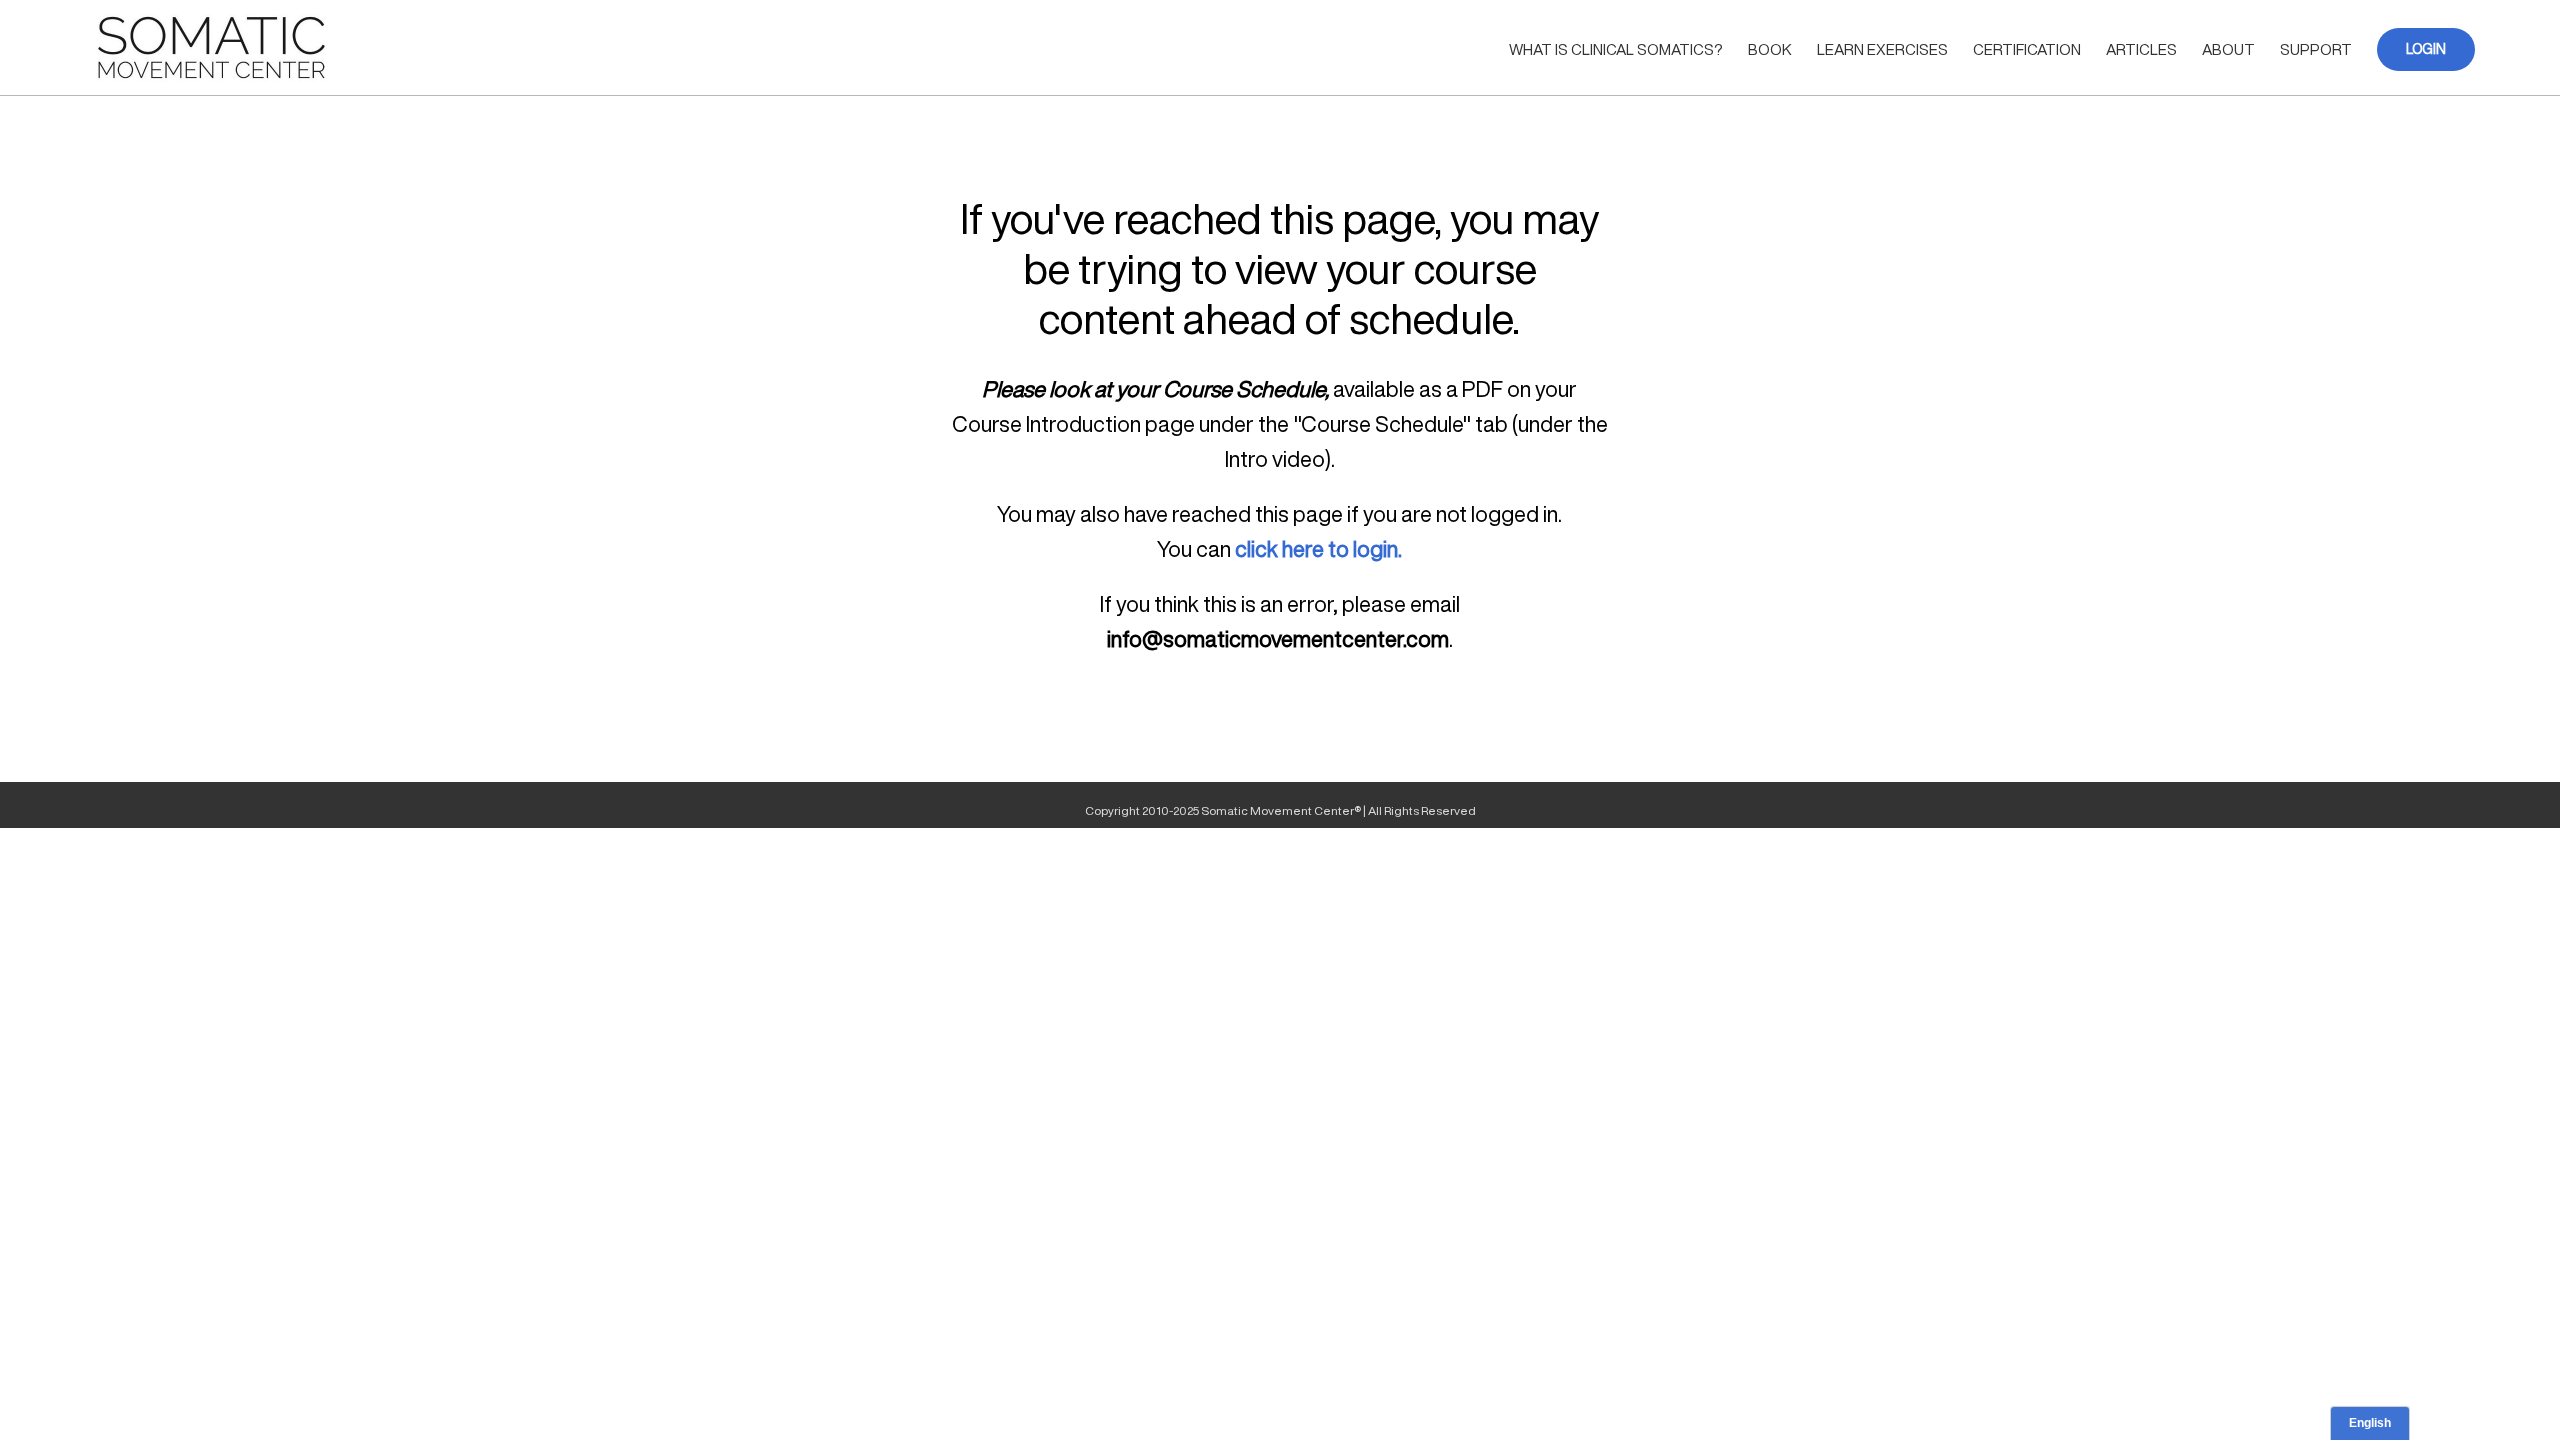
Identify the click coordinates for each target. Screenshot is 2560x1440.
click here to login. (1318, 549)
